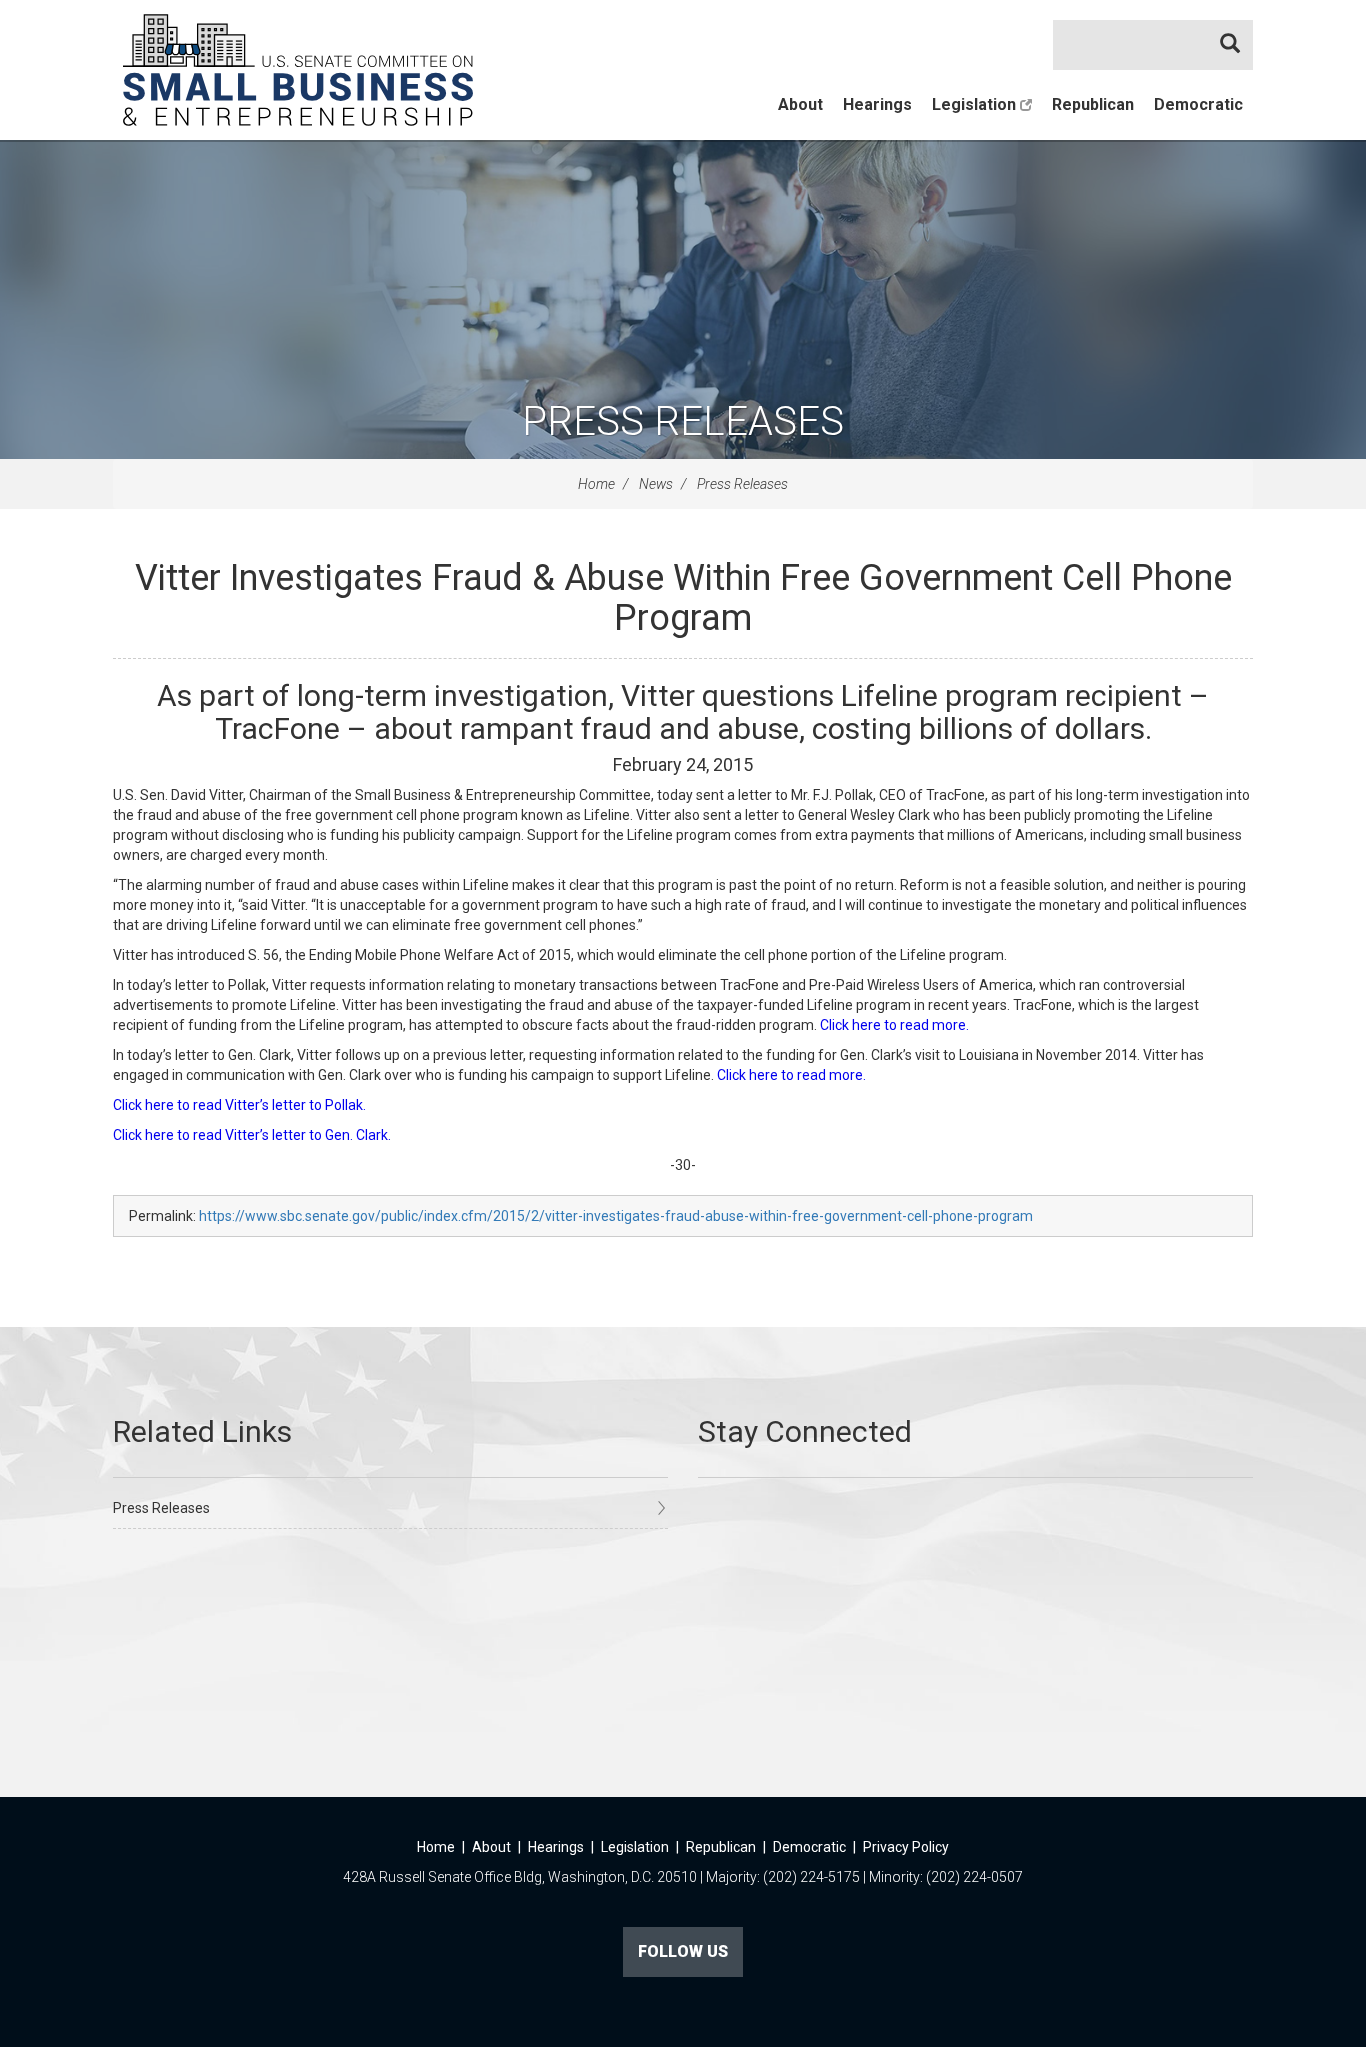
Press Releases (683, 421)
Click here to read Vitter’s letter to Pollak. (239, 1105)
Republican (1093, 104)
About (800, 104)
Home (596, 484)
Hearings (877, 104)
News (656, 484)
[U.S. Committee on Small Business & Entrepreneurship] (298, 70)
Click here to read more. (894, 1025)
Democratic (1198, 104)
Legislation (976, 104)
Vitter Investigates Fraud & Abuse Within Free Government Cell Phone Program (683, 598)
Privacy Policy (906, 1847)
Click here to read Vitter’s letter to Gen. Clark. (252, 1135)
